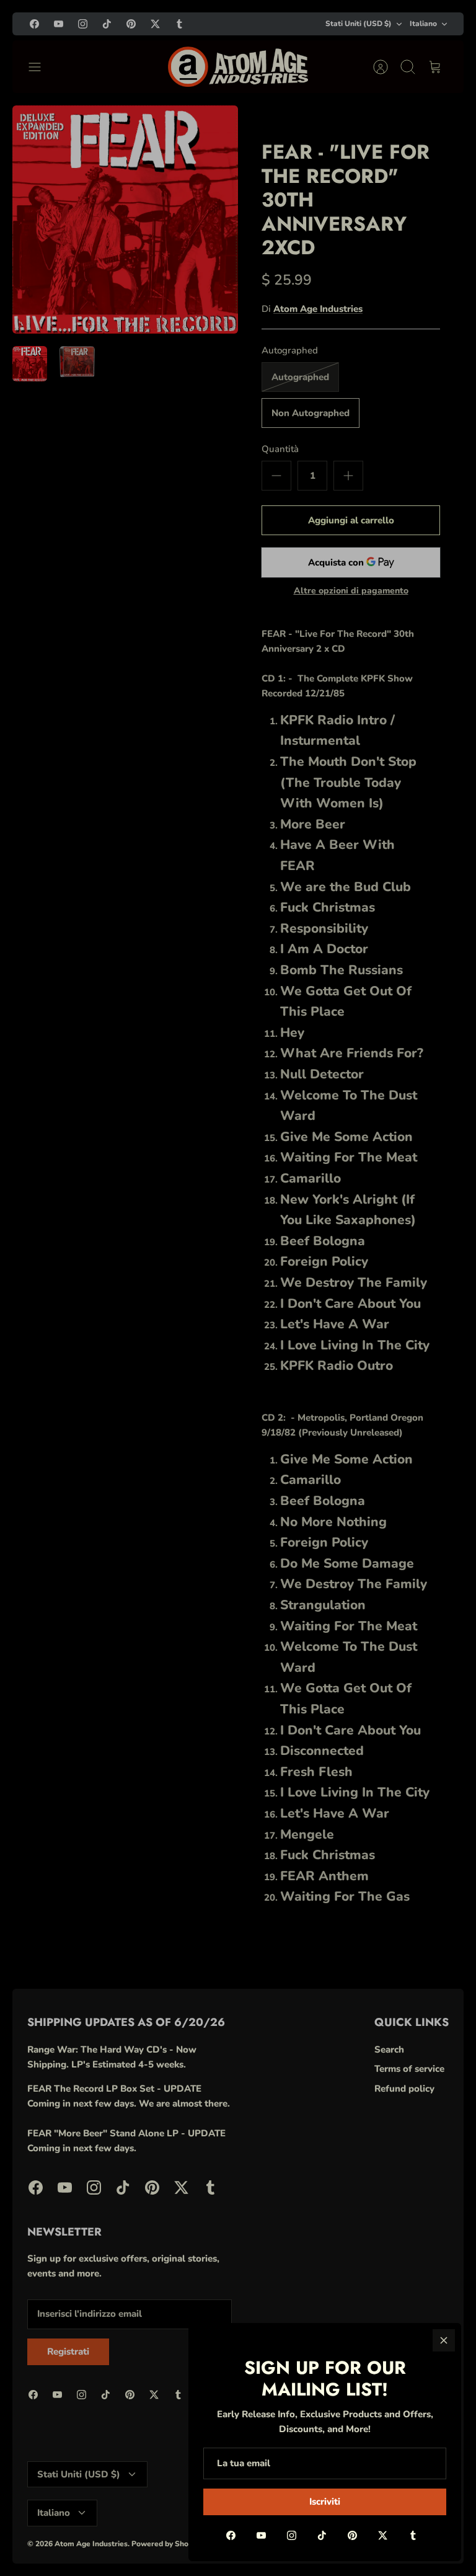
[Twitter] (383, 2535)
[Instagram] (292, 2535)
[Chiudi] (444, 2340)
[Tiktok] (322, 2535)
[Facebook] (231, 2535)
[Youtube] (261, 2535)
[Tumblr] (413, 2535)
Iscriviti (325, 2502)
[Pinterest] (352, 2535)
